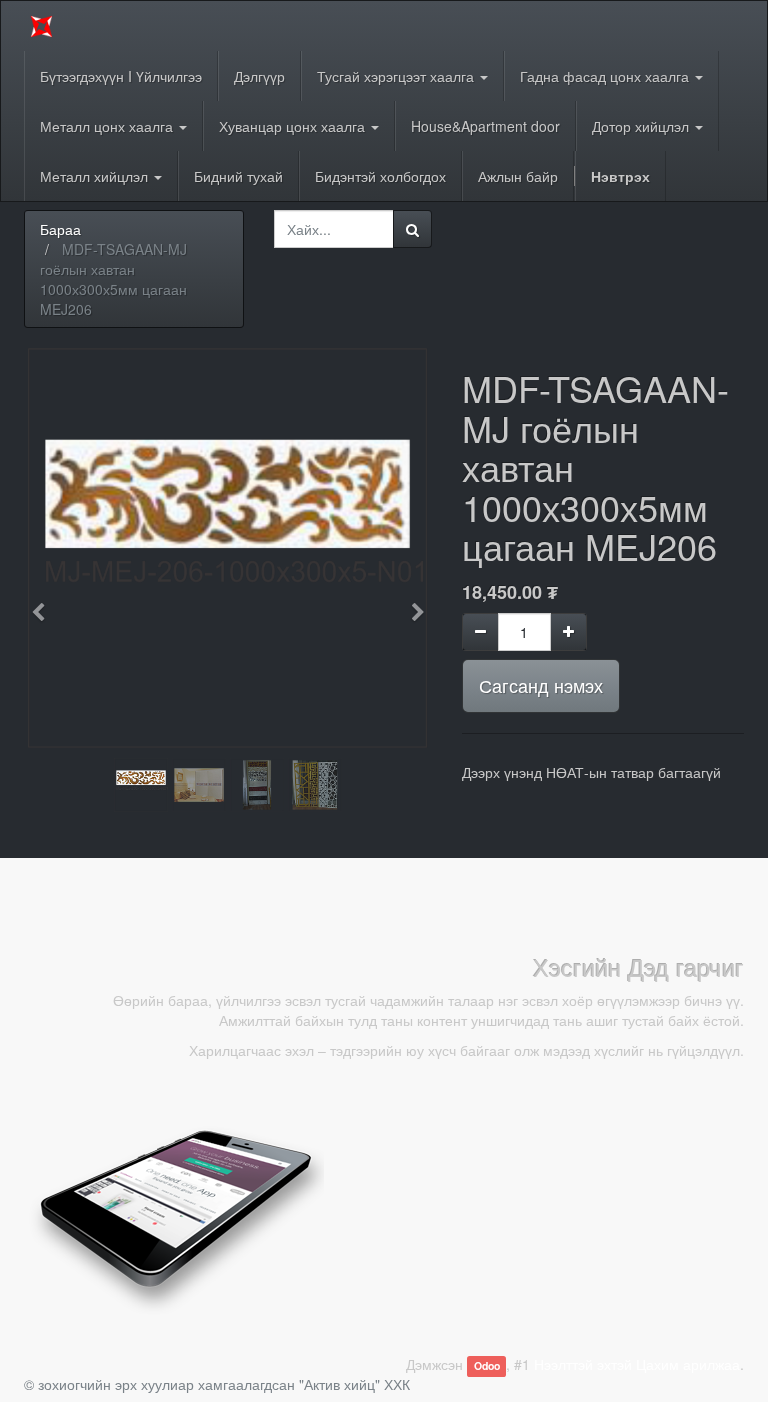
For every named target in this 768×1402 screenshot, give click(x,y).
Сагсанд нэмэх (541, 685)
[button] (44, 603)
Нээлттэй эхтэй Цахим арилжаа (637, 1364)
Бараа (60, 229)
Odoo (487, 1365)
